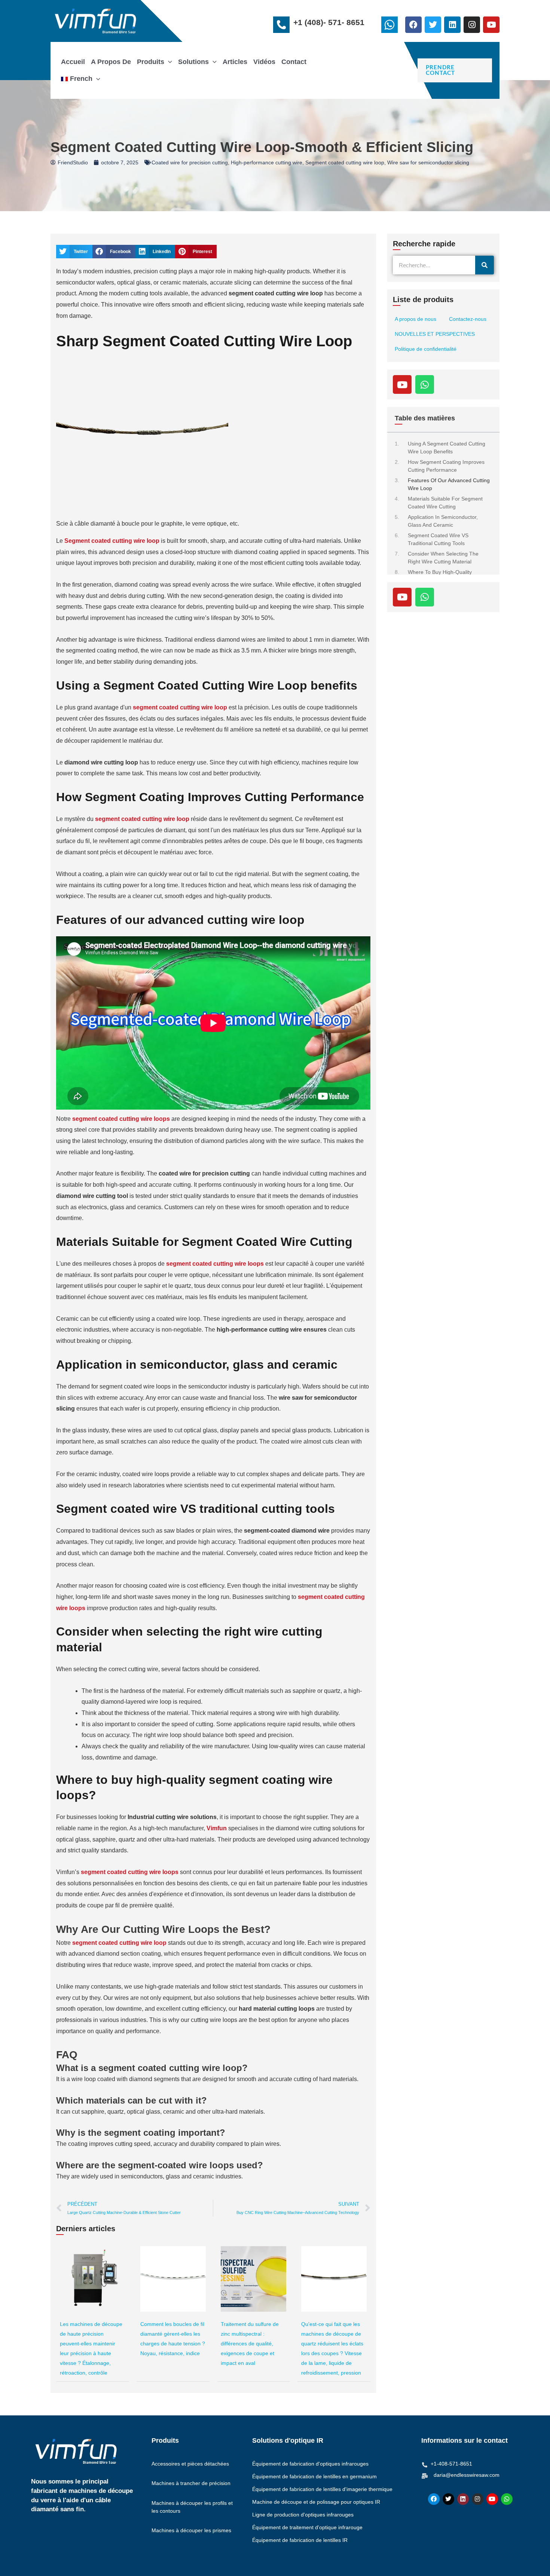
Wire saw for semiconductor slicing (428, 162)
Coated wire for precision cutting (190, 162)
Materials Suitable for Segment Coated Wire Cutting (445, 503)
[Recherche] (485, 265)
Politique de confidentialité (426, 349)
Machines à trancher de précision (191, 2483)
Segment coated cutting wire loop (345, 162)
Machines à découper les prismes (191, 2530)
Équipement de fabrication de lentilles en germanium (314, 2476)
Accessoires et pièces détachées (190, 2464)
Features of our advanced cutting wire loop (449, 484)
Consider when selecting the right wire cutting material (443, 558)
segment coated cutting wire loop (180, 707)
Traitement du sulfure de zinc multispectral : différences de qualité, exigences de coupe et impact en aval (250, 2344)
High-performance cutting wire (267, 162)
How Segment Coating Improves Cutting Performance (446, 466)
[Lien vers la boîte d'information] (391, 27)
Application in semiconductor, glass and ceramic (443, 521)
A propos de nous (415, 319)
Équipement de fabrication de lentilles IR (300, 2540)
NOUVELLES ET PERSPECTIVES (435, 334)
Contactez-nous (468, 319)
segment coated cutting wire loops (215, 1264)
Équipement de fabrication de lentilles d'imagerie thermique (322, 2489)
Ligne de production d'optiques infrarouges (303, 2515)
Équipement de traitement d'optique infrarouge (307, 2527)
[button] (168, 62)
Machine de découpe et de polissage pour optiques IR (316, 2502)
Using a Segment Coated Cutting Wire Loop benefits (447, 448)
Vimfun (217, 1828)
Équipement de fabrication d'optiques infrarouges (310, 2464)
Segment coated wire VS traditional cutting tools (438, 539)
